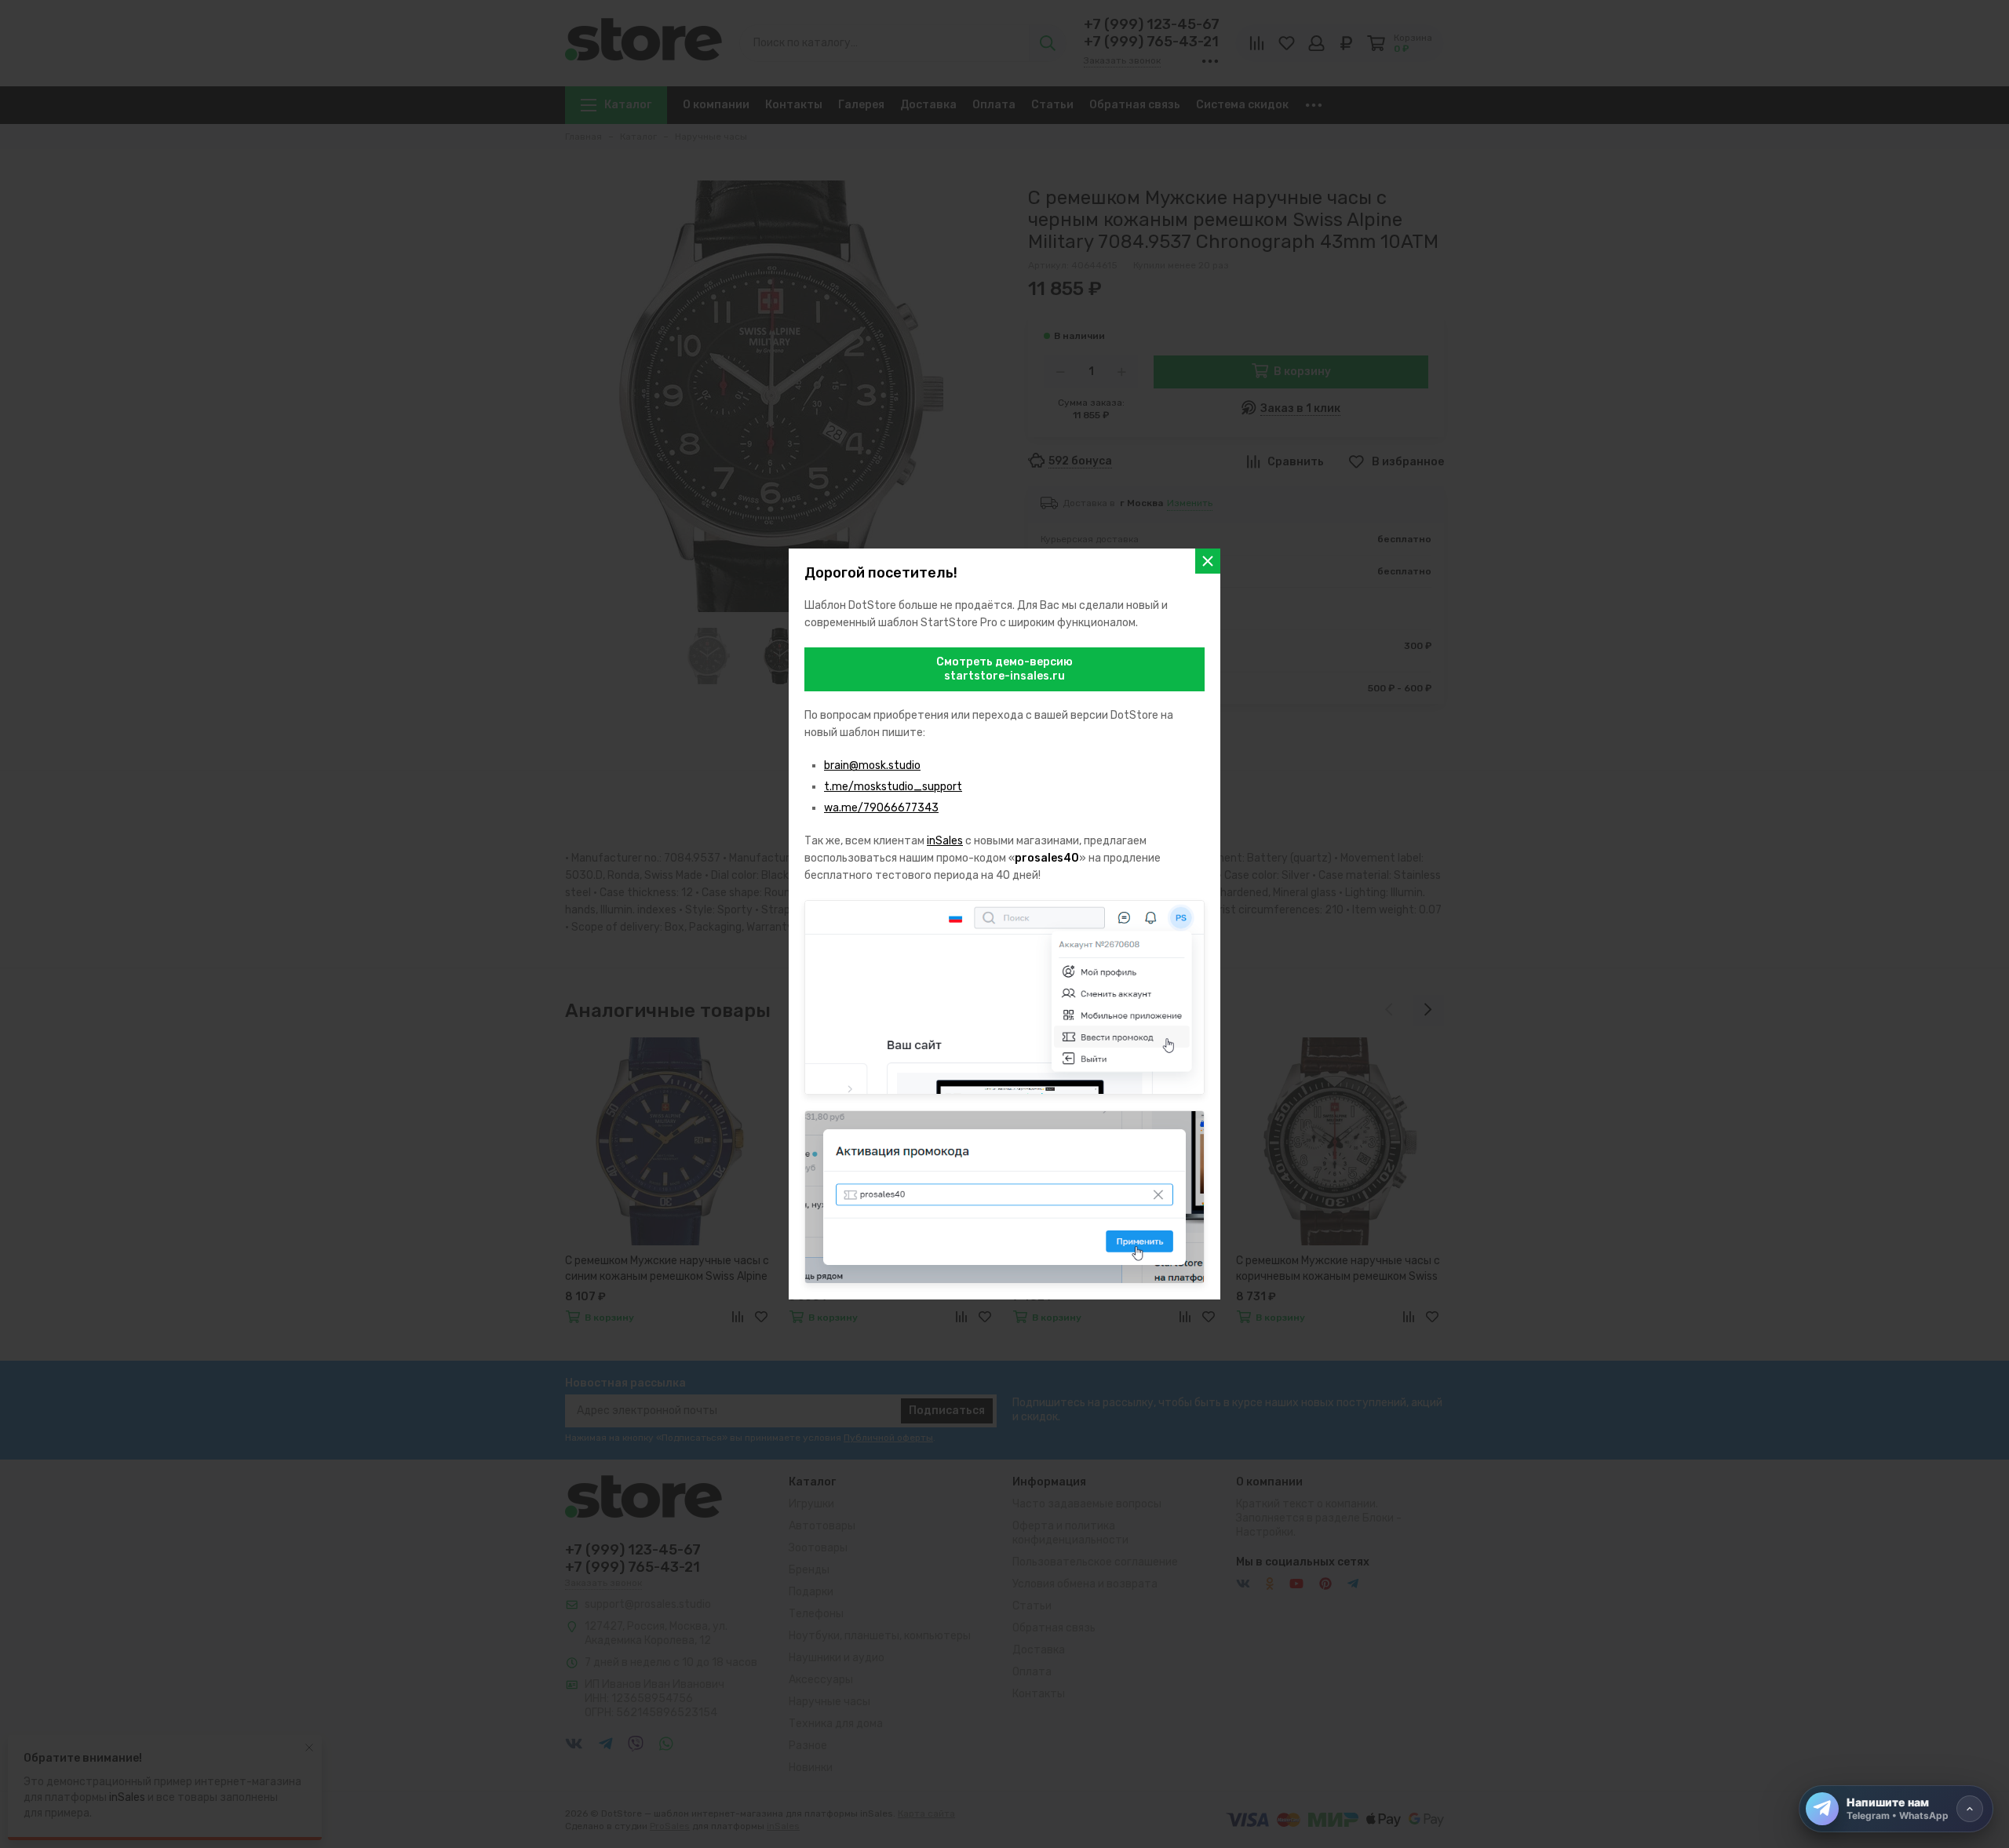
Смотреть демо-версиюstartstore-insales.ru (1004, 669)
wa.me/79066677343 (881, 808)
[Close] (1208, 561)
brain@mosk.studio (872, 765)
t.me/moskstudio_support (893, 787)
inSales (945, 841)
